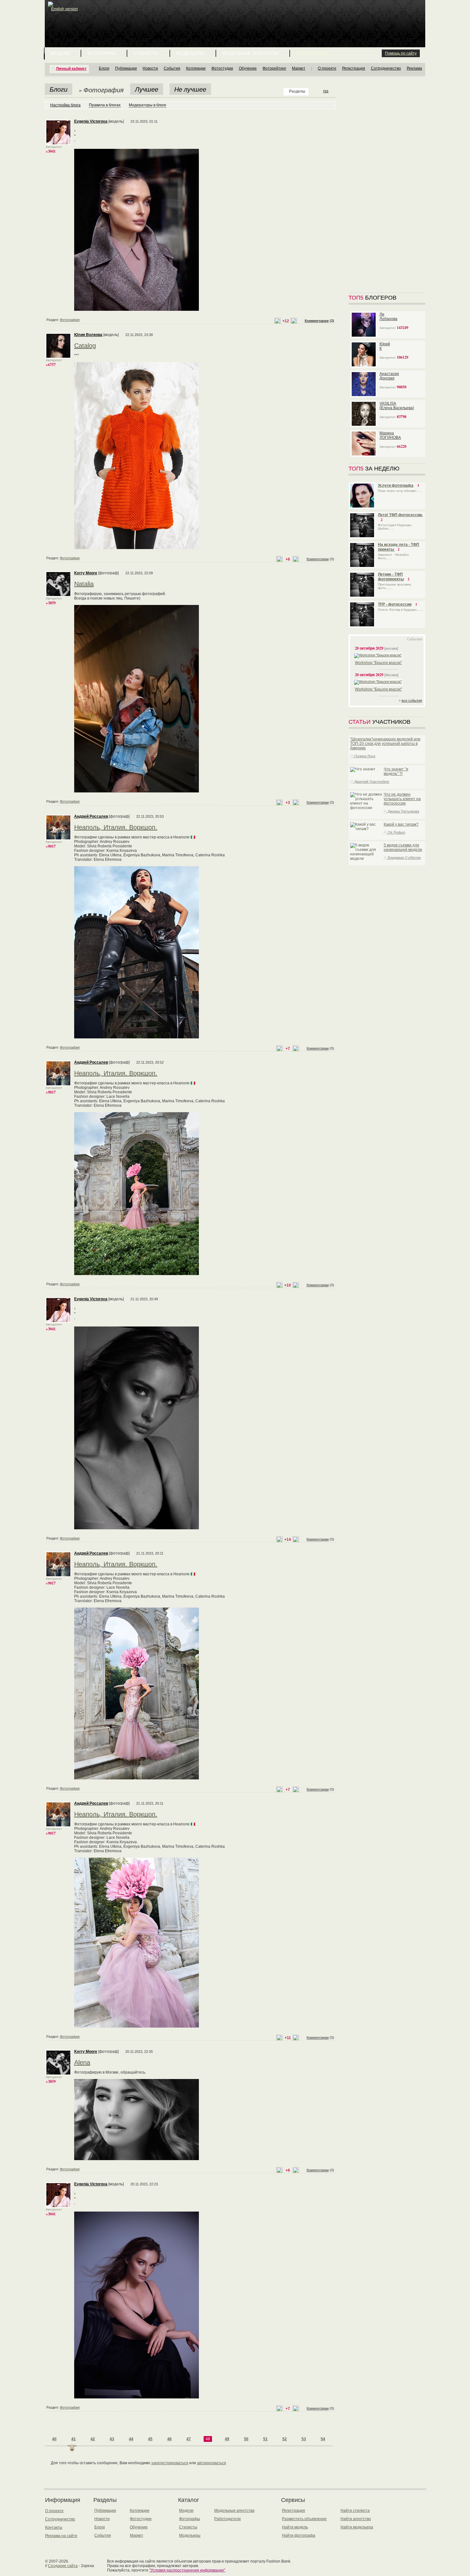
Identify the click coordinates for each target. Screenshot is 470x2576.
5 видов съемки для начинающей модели (403, 847)
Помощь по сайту (401, 53)
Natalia (84, 584)
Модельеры (190, 53)
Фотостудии (222, 68)
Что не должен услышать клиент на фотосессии (402, 799)
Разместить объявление (304, 2519)
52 (285, 2439)
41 (74, 2439)
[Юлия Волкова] (58, 357)
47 (189, 2439)
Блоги (104, 68)
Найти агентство (356, 2519)
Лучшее (147, 89)
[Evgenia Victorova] (58, 144)
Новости (150, 68)
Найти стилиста (355, 2511)
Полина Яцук (364, 756)
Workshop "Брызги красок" (378, 663)
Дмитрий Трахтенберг (371, 782)
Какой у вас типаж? (401, 824)
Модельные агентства (250, 53)
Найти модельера (357, 2527)
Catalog (85, 346)
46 (169, 2439)
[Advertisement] (236, 16)
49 (227, 2439)
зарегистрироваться (170, 2463)
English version (65, 9)
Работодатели (227, 2519)
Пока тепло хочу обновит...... (400, 491)
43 (112, 2439)
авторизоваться (212, 2463)
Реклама (414, 68)
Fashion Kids (312, 53)
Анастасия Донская (389, 376)
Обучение (248, 68)
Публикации (126, 68)
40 (54, 2439)
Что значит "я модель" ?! (396, 771)
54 (323, 2439)
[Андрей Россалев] (58, 839)
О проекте (327, 68)
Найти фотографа (299, 2535)
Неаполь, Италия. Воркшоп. (116, 827)
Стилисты (146, 53)
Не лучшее (190, 89)
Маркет (299, 68)
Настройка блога (65, 105)
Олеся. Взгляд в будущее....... (401, 610)
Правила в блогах (105, 105)
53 (304, 2439)
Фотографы (102, 53)
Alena (82, 2062)
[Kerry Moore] (58, 595)
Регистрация (354, 68)
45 (150, 2439)
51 (265, 2439)
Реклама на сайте (61, 2536)
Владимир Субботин (404, 858)
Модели (60, 53)
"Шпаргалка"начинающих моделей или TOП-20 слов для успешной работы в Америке (385, 744)
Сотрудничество (386, 68)
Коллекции (196, 68)
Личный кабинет (71, 69)
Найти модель (295, 2527)
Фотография (70, 320)
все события (412, 700)
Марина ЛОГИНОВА (390, 435)
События (172, 68)
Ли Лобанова (388, 317)
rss (326, 91)
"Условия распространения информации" (187, 2570)
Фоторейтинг (274, 68)
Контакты (54, 2527)
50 (246, 2439)
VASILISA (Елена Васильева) (397, 406)
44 (131, 2439)
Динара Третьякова (403, 811)
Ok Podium (396, 832)
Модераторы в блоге (148, 105)
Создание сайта (63, 2566)
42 (93, 2439)
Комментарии (317, 321)
